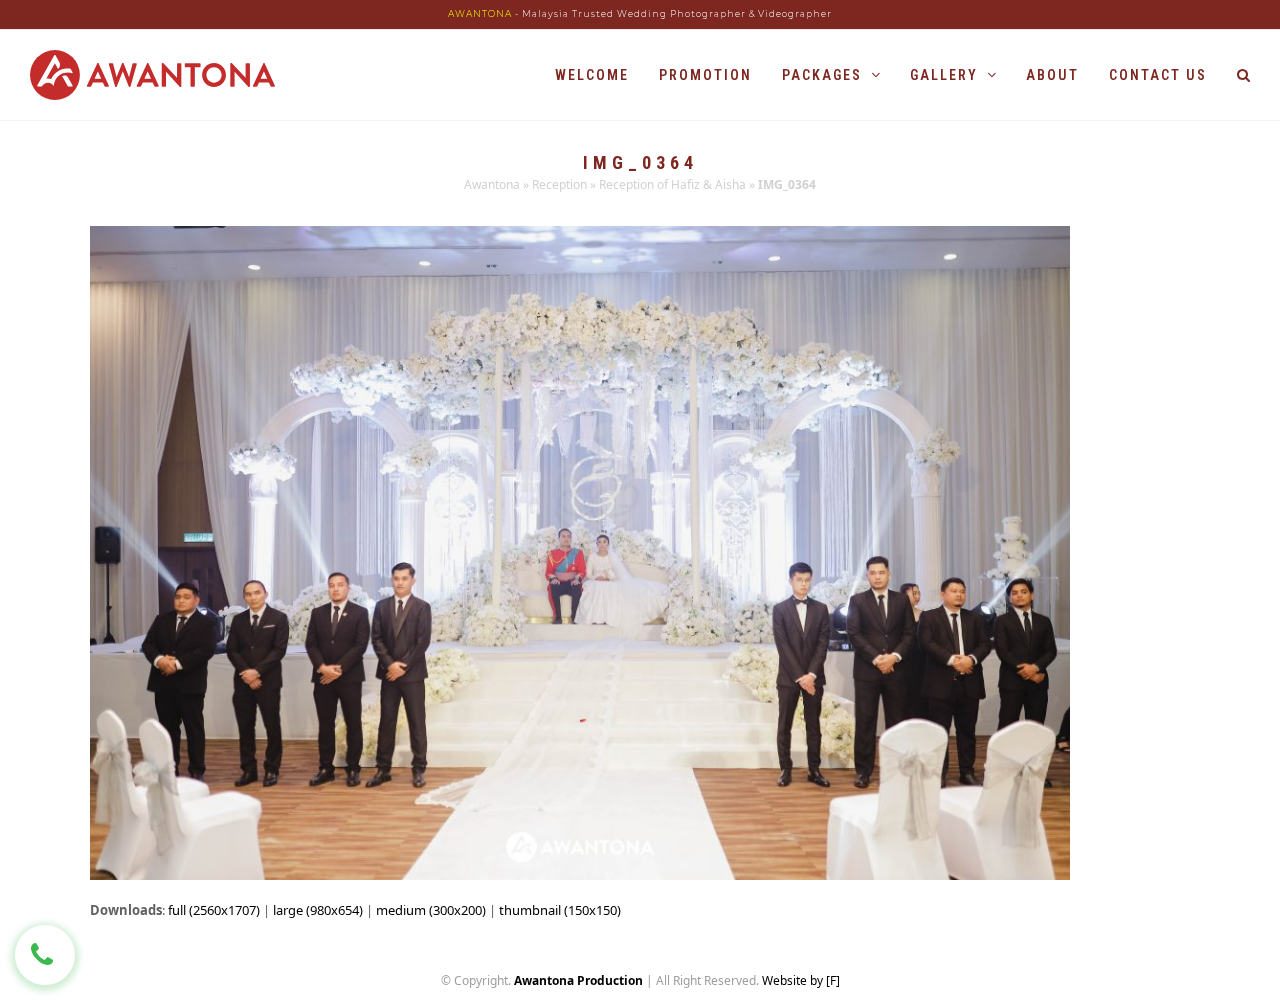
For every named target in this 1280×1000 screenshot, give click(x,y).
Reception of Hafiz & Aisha (672, 184)
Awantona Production (578, 980)
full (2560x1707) (214, 910)
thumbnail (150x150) (560, 910)
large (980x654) (318, 910)
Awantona (492, 184)
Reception (559, 184)
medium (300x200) (431, 910)
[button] (1243, 75)
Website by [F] (801, 980)
